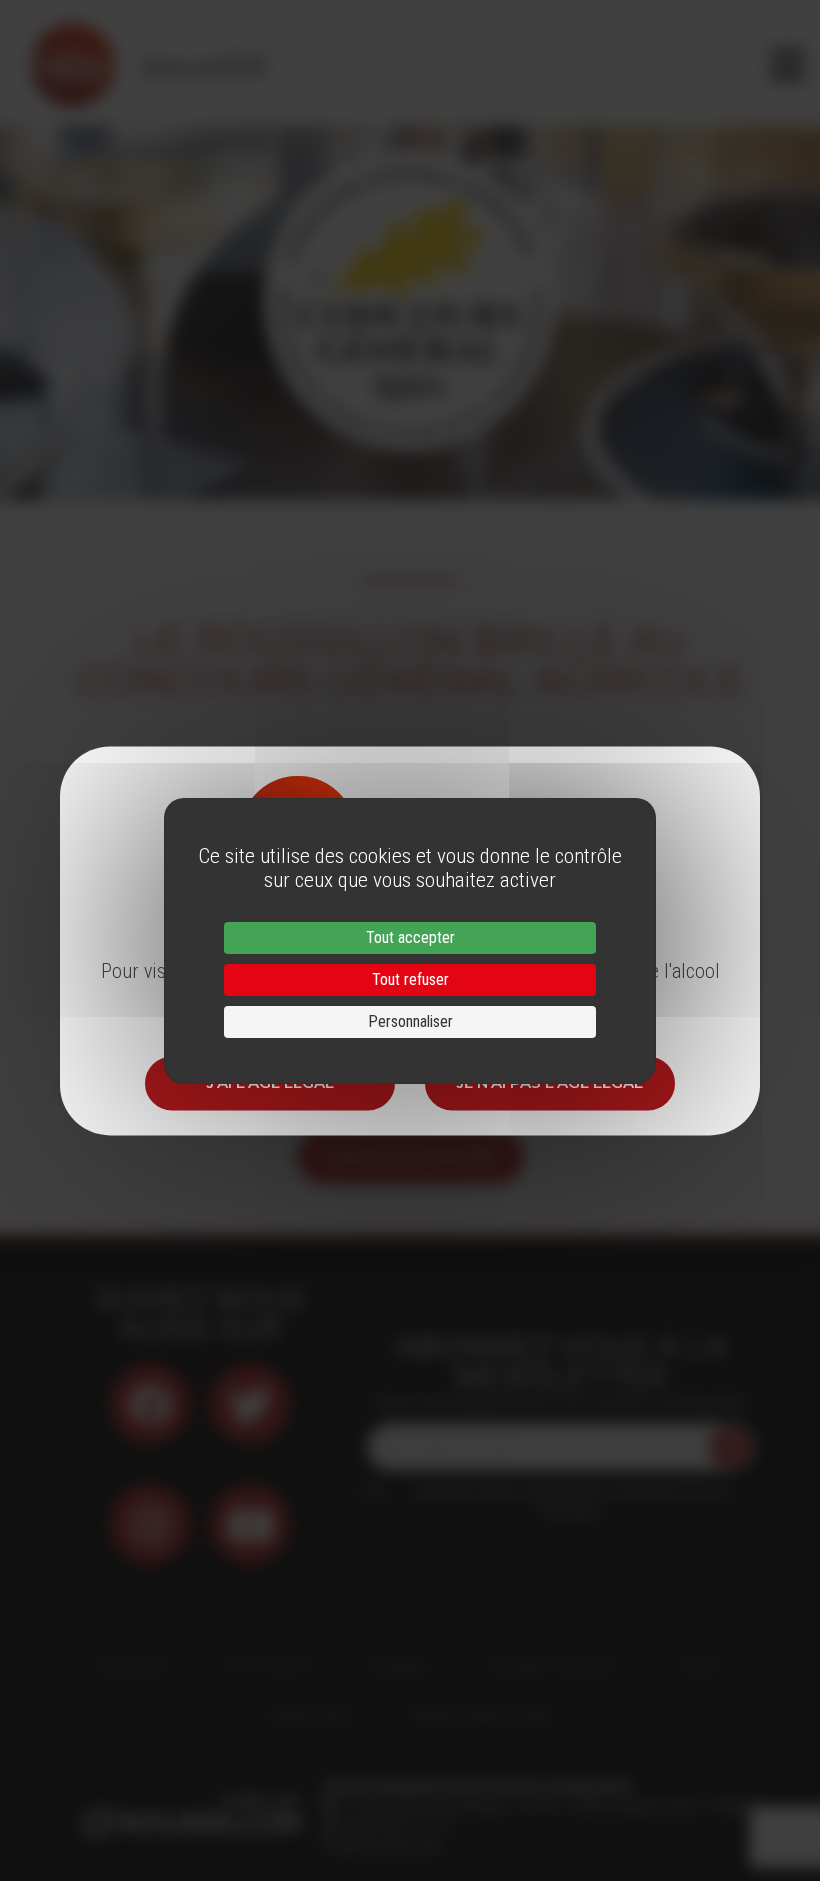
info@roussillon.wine (382, 1846)
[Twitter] (250, 1404)
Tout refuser (410, 979)
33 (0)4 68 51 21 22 (393, 1826)
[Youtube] (250, 1524)
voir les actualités (410, 1156)
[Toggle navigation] (787, 65)
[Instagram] (150, 1524)
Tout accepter (410, 937)
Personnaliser (410, 1021)
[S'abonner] (730, 1447)
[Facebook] (150, 1404)
